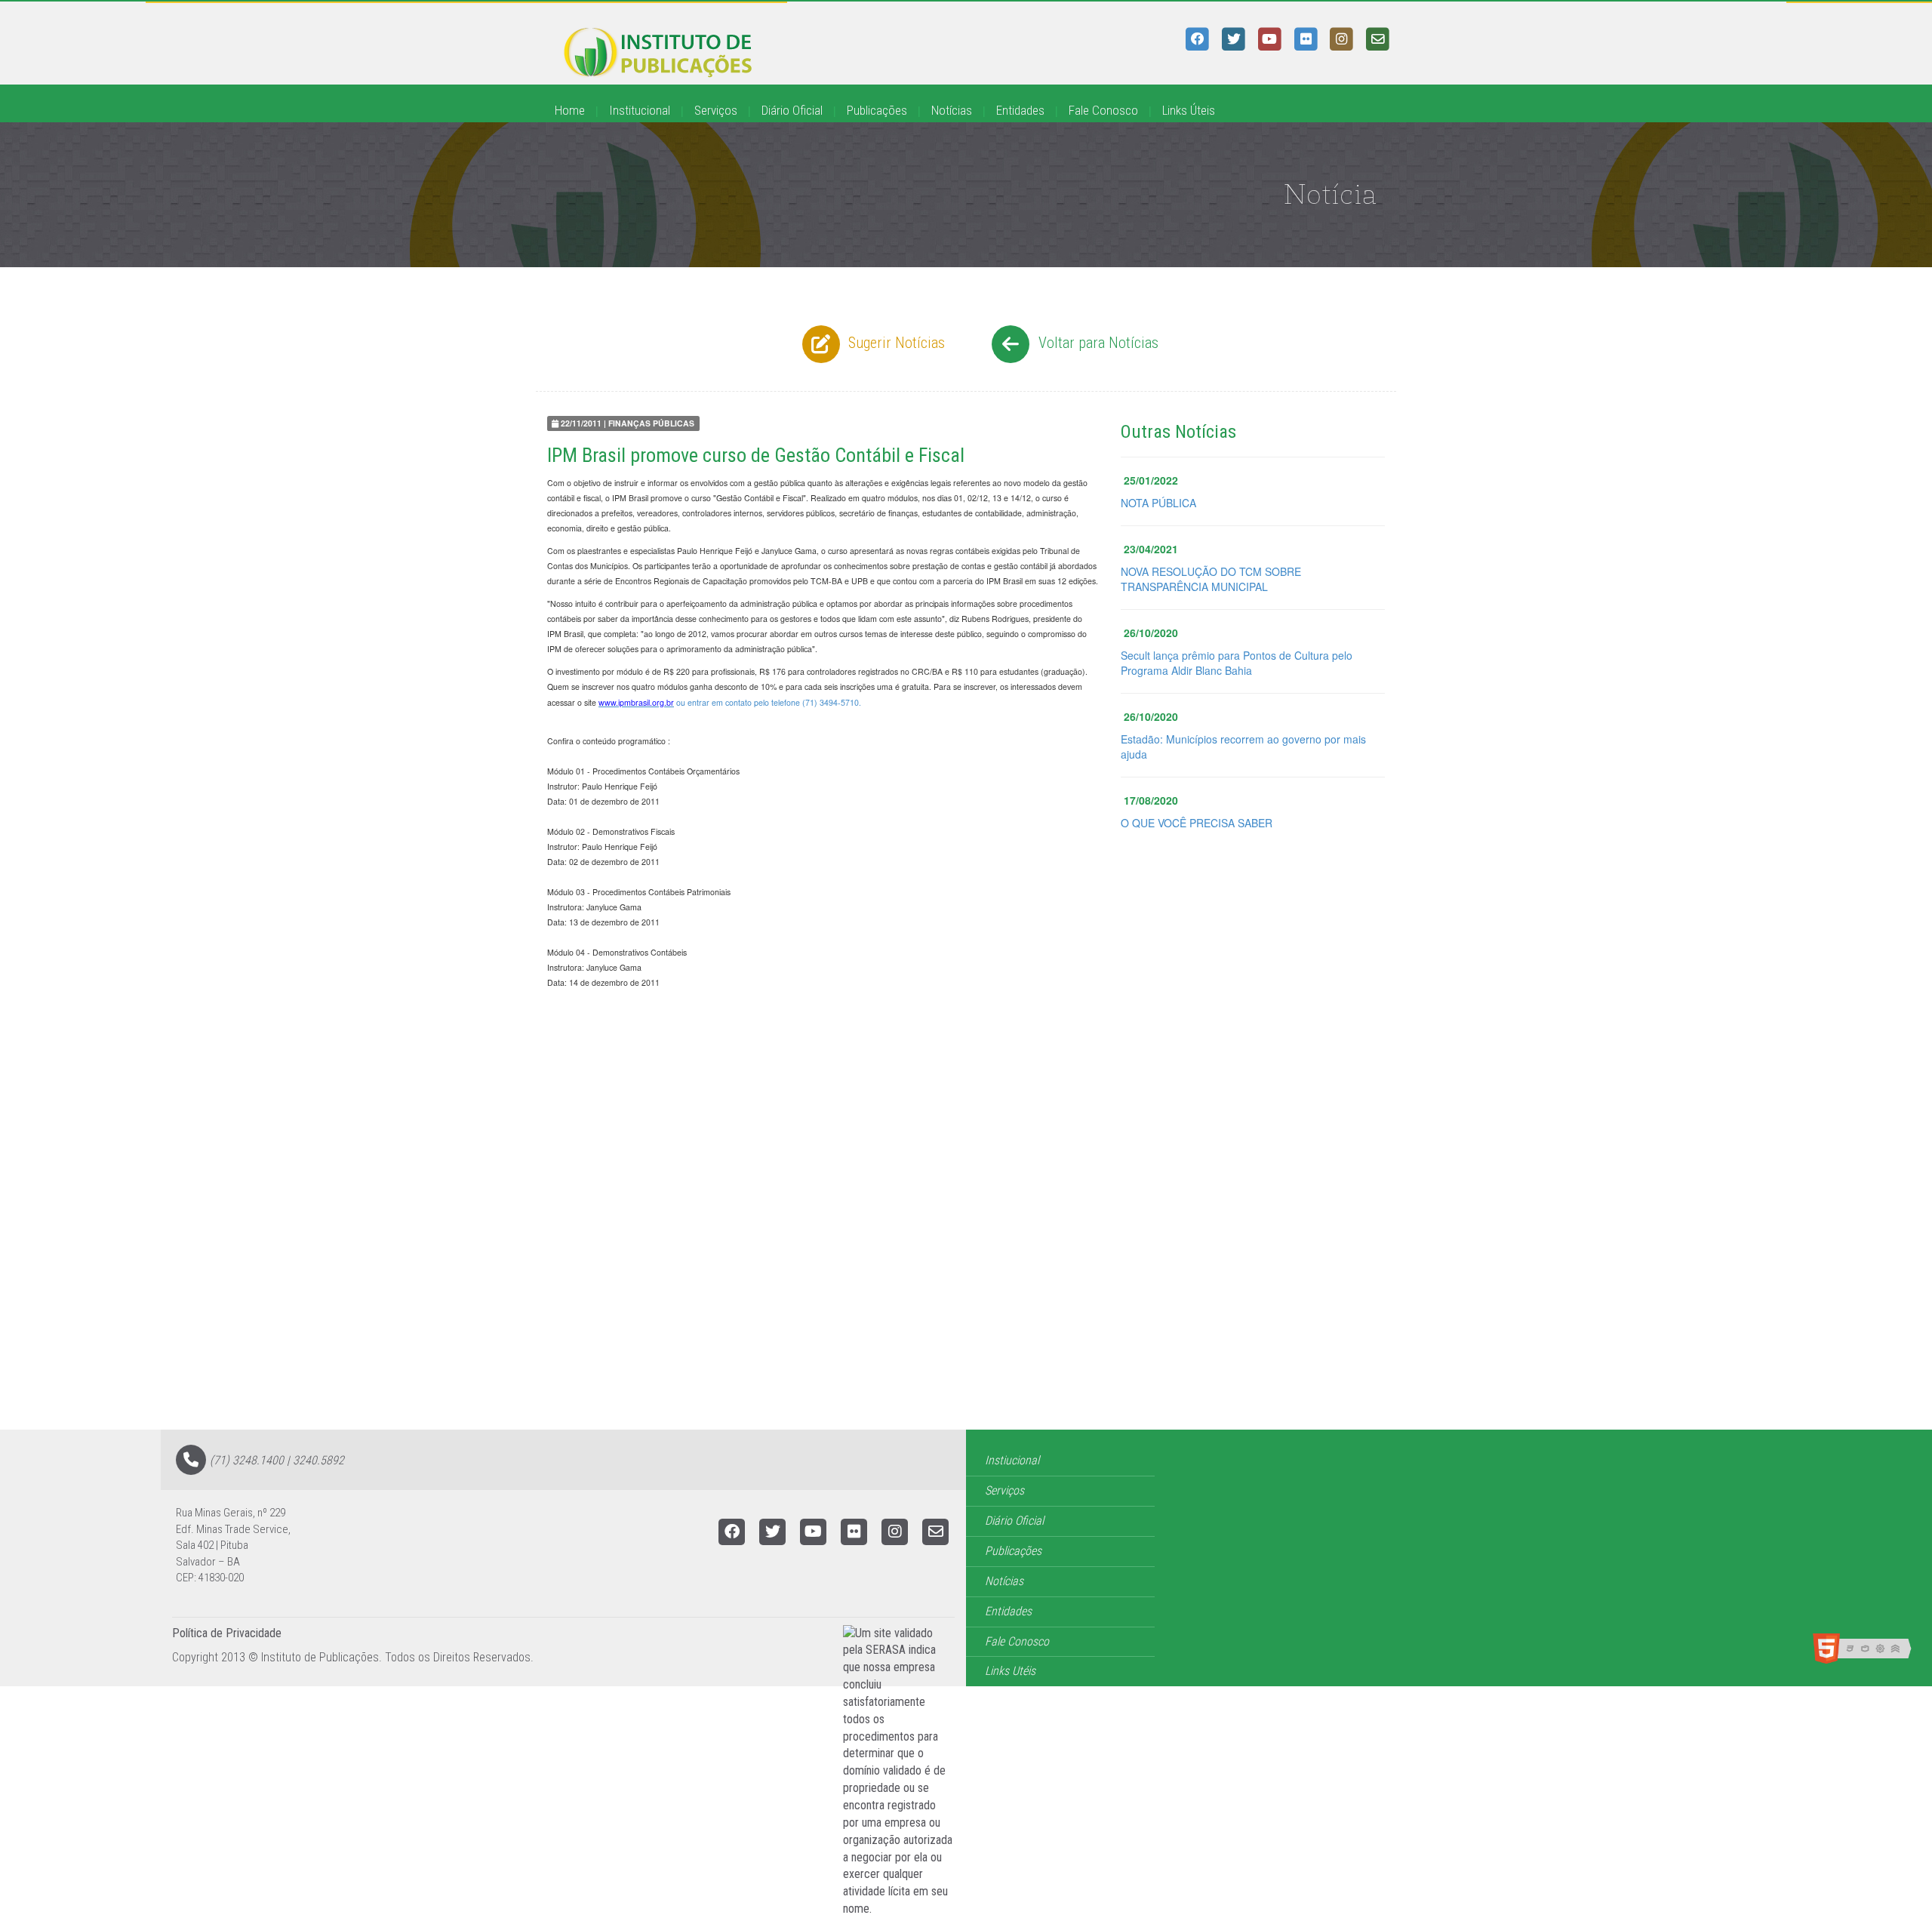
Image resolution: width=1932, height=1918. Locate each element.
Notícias (952, 110)
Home (570, 110)
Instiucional (1012, 1460)
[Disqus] (966, 1238)
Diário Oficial (792, 110)
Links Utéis (1010, 1671)
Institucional (640, 110)
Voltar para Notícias (1097, 343)
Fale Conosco (1103, 110)
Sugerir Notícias (895, 343)
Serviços (716, 110)
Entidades (1020, 110)
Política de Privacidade (227, 1633)
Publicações (877, 110)
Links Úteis (1189, 110)
